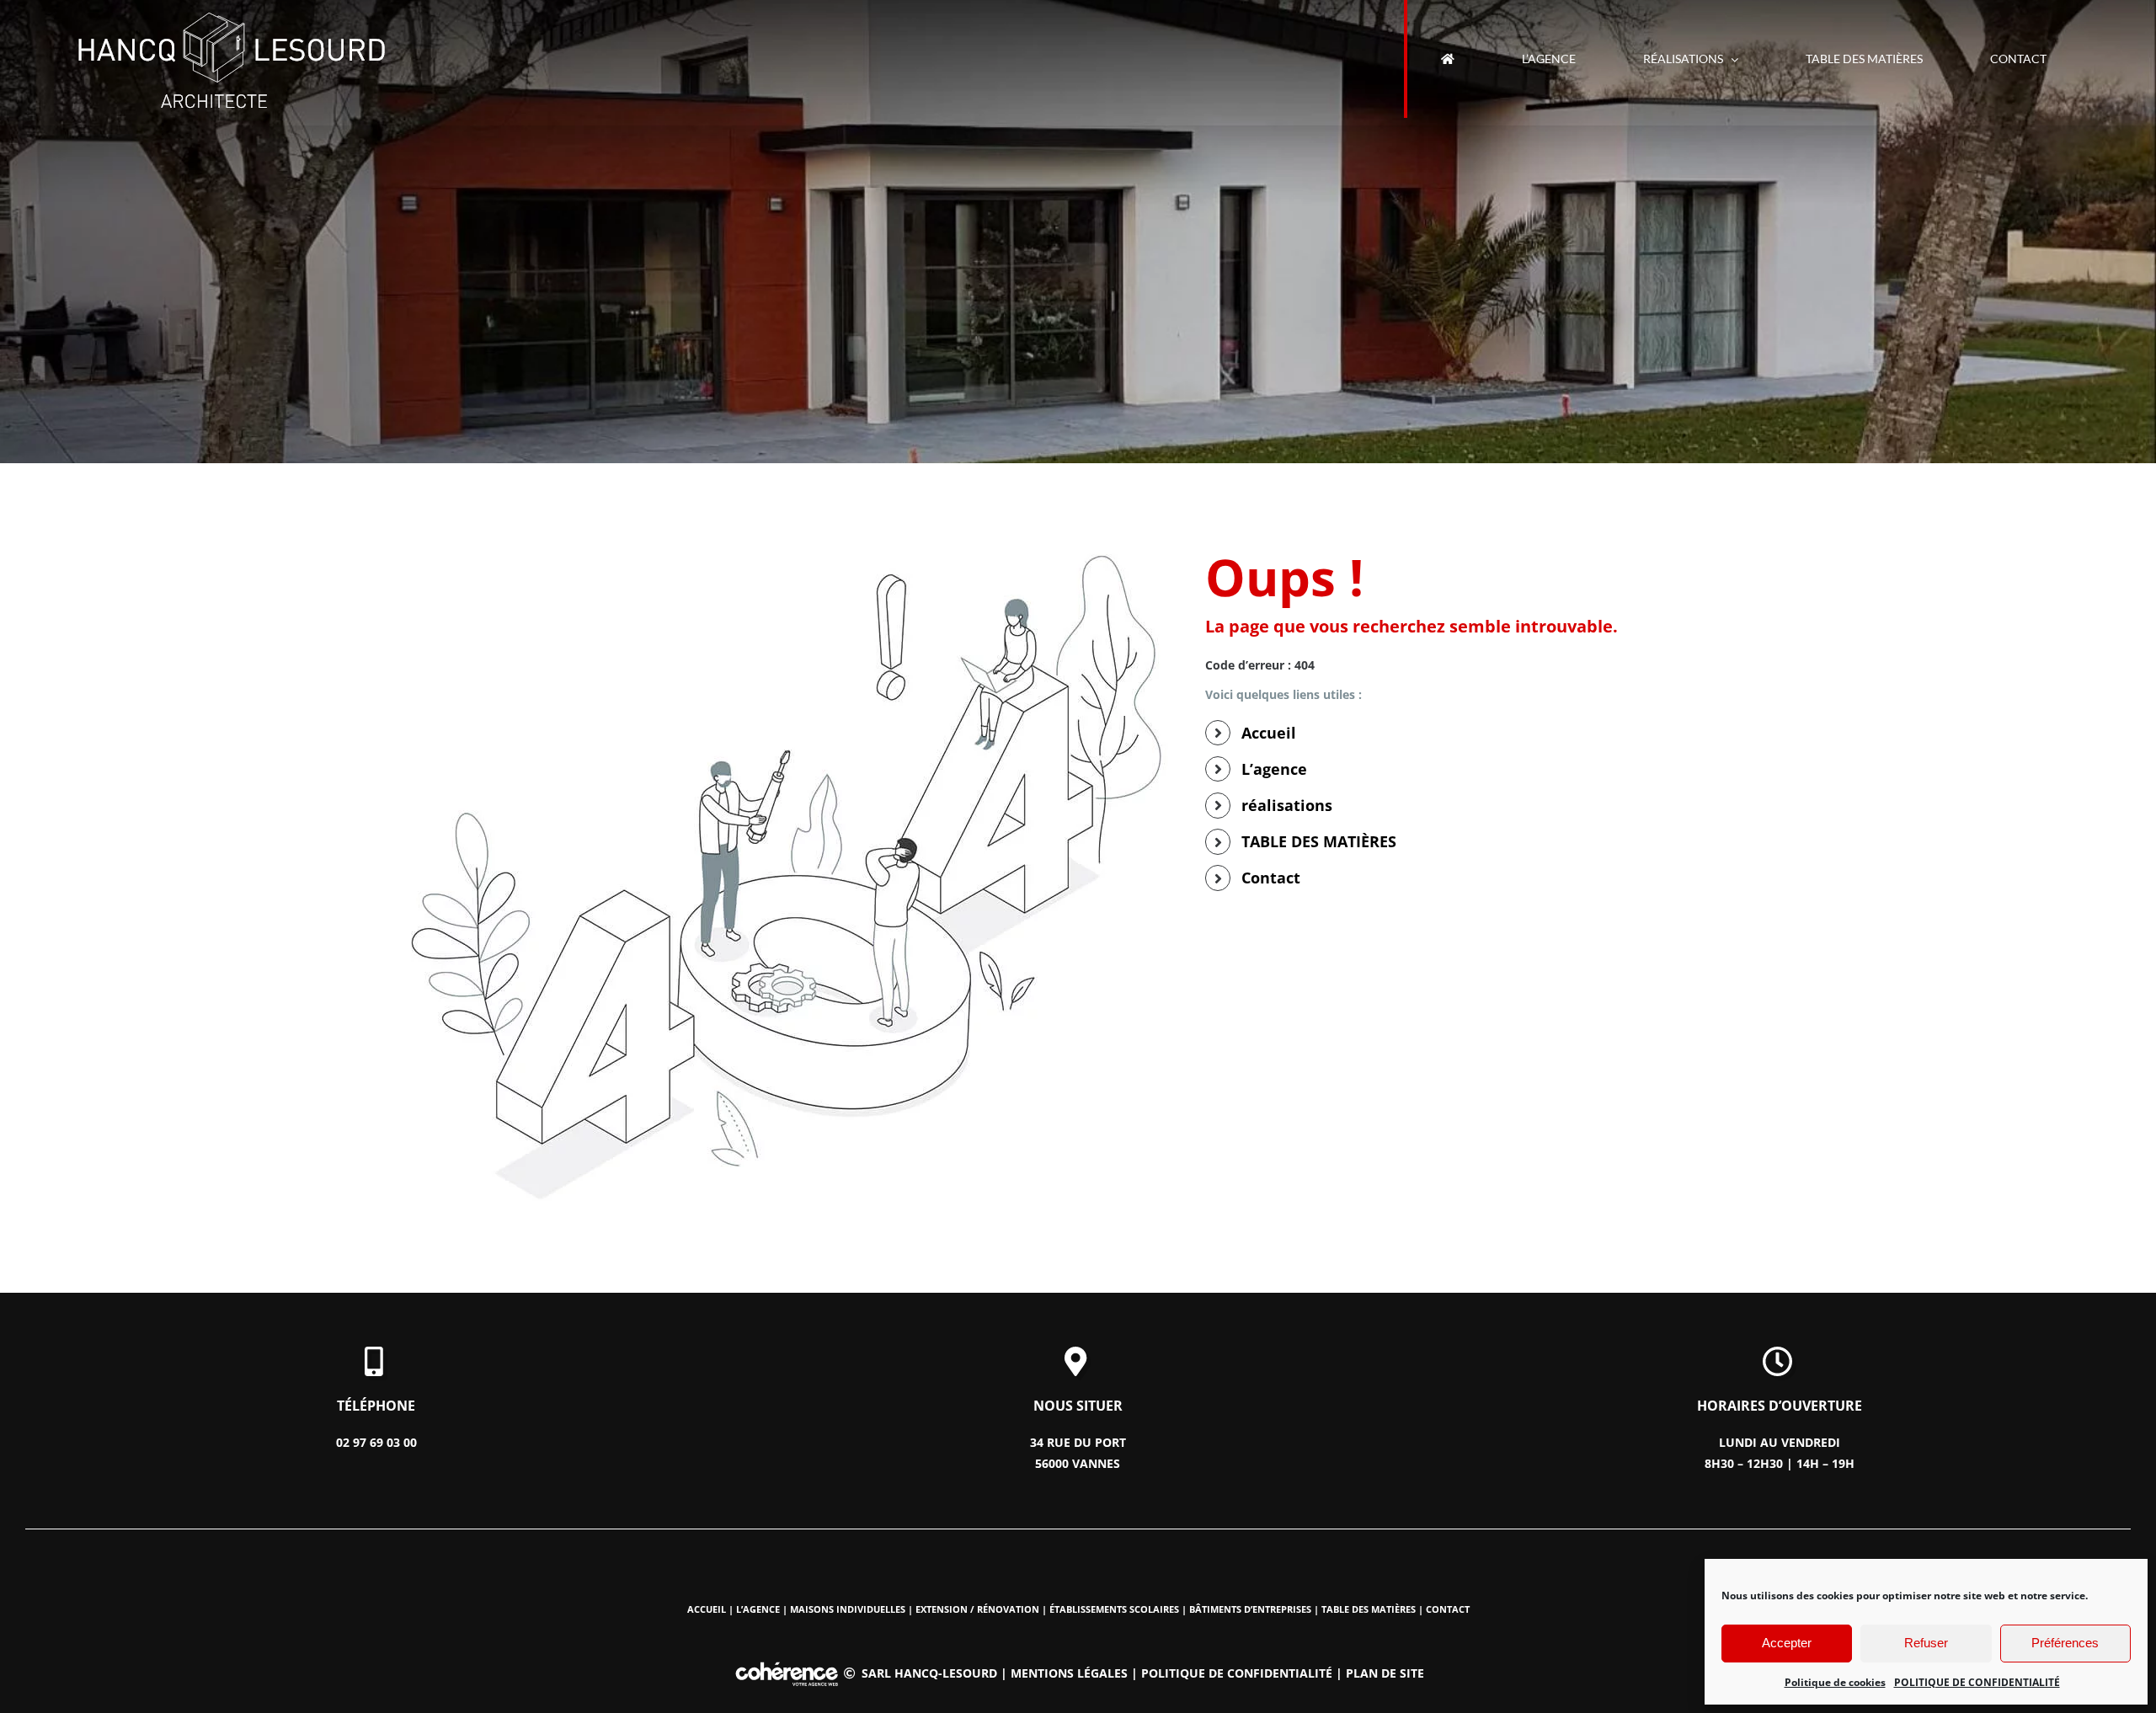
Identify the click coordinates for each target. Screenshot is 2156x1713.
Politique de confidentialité (1237, 1673)
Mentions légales (1069, 1673)
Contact (1271, 878)
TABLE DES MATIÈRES (1319, 841)
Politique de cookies (1835, 1682)
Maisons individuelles (848, 1609)
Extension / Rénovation (977, 1609)
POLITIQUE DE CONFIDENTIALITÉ (1977, 1682)
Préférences (2065, 1643)
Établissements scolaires (1114, 1609)
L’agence (1274, 769)
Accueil (1269, 733)
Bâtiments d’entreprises (1250, 1609)
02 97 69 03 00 (376, 1442)
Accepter (1787, 1643)
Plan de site (1385, 1673)
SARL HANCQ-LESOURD (929, 1673)
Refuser (1926, 1643)
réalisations (1287, 805)
